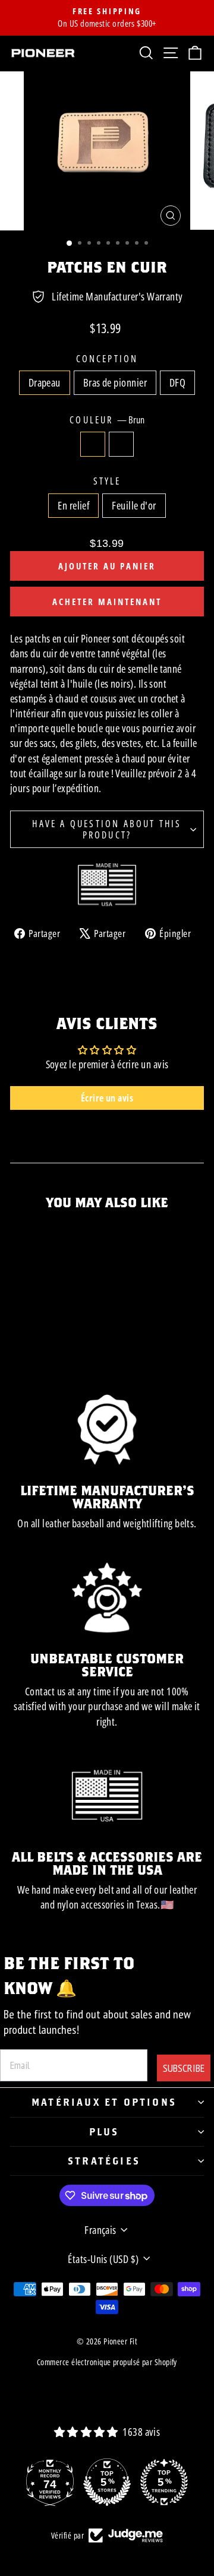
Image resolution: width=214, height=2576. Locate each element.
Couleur (107, 420)
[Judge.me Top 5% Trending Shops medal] (164, 2482)
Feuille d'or (134, 505)
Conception (107, 359)
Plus (104, 2132)
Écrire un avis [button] (107, 1098)
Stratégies (104, 2161)
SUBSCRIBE (184, 2068)
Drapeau (45, 382)
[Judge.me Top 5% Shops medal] (107, 2482)
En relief (73, 505)
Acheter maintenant (107, 602)
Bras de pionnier (115, 382)
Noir (121, 444)
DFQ (177, 382)
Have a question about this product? (107, 829)
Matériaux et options (104, 2102)
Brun (93, 444)
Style (107, 481)
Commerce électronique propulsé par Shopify (107, 2362)
